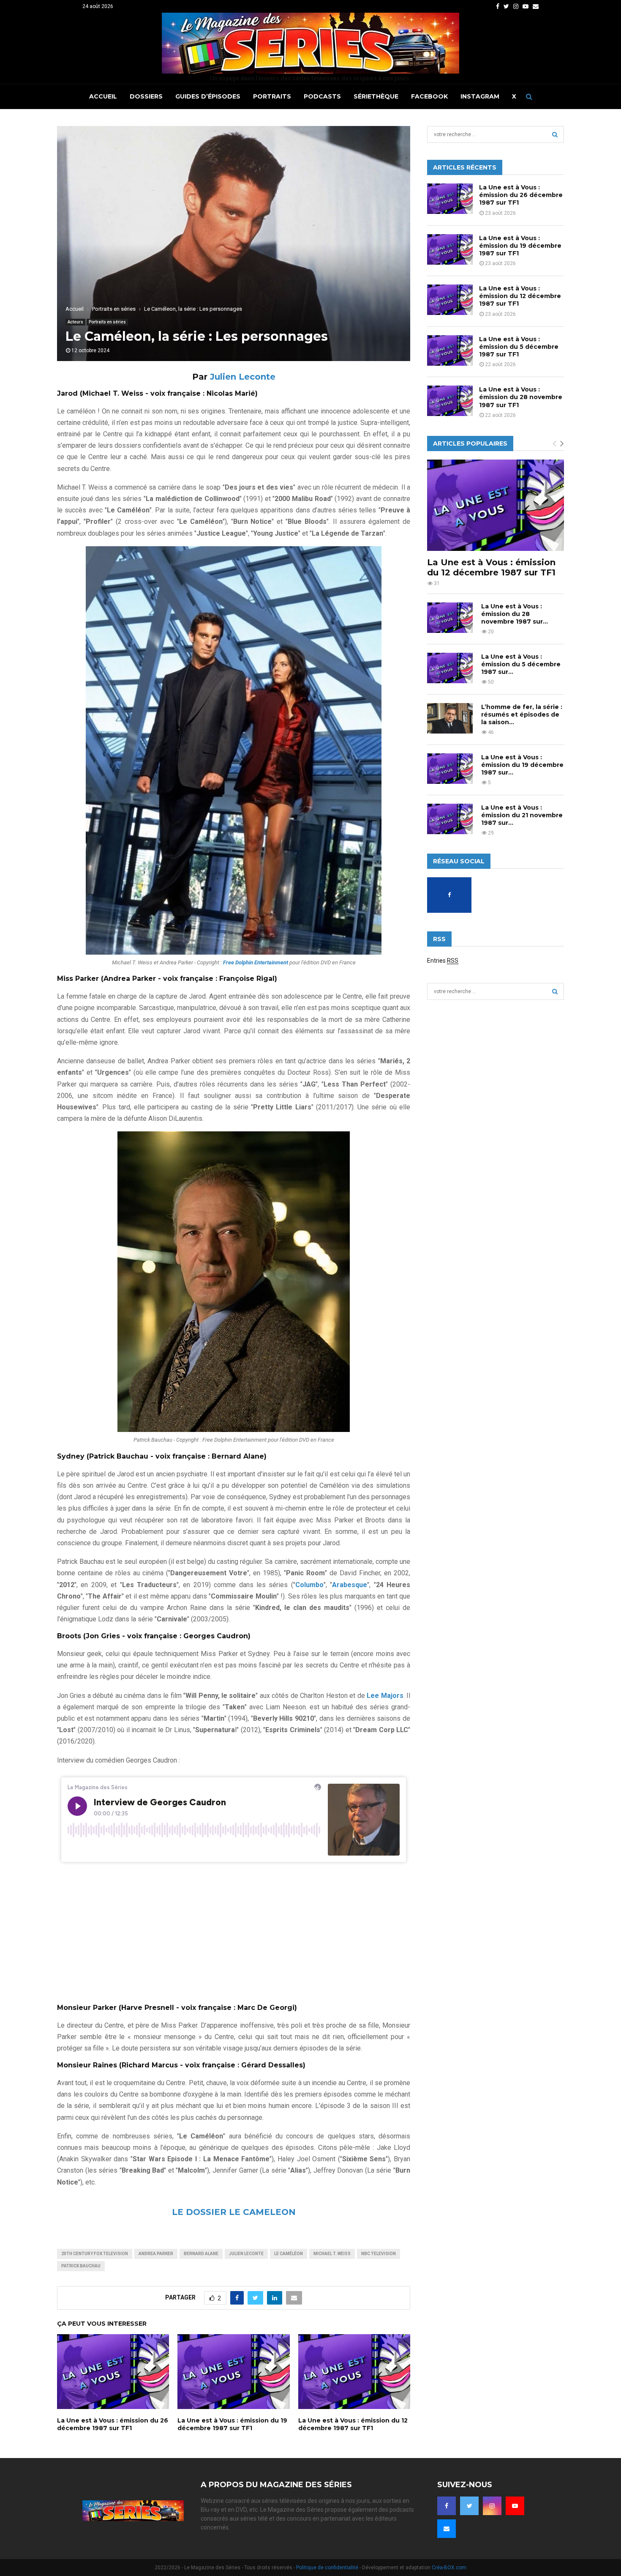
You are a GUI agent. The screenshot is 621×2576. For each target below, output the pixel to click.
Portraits (272, 96)
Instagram (480, 96)
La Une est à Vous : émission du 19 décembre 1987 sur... (522, 765)
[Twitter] (469, 2506)
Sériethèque (376, 96)
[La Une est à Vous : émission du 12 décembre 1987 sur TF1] (450, 300)
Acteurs (75, 322)
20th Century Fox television (95, 2254)
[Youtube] (515, 2506)
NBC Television (379, 2254)
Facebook (429, 96)
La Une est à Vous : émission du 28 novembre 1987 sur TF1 (521, 397)
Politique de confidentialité (327, 2568)
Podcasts (322, 96)
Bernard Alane (201, 2254)
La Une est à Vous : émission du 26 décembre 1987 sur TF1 (113, 2424)
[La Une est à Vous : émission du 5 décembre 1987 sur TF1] (450, 350)
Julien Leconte (243, 377)
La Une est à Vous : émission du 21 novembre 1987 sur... (522, 815)
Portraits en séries (107, 322)
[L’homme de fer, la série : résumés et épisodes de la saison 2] (450, 718)
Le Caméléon (289, 2254)
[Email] (447, 2529)
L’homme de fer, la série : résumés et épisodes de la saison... (522, 714)
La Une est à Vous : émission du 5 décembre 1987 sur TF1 (519, 347)
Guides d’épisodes (208, 96)
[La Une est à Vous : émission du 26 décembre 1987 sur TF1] (450, 199)
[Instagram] (492, 2506)
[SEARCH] (555, 134)
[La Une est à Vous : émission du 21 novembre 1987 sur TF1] (450, 819)
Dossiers (146, 96)
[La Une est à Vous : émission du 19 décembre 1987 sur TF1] (450, 249)
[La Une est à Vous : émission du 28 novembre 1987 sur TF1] (450, 401)
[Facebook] (447, 2506)
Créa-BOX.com (449, 2568)
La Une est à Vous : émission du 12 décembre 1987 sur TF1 (353, 2424)
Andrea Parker (156, 2254)
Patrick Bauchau (81, 2266)
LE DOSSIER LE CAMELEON (234, 2212)
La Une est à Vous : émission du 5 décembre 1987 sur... (521, 664)
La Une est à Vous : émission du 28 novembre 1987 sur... (515, 614)
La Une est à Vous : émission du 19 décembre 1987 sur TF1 (232, 2424)
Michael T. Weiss (332, 2254)
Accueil (103, 96)
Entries (443, 961)
